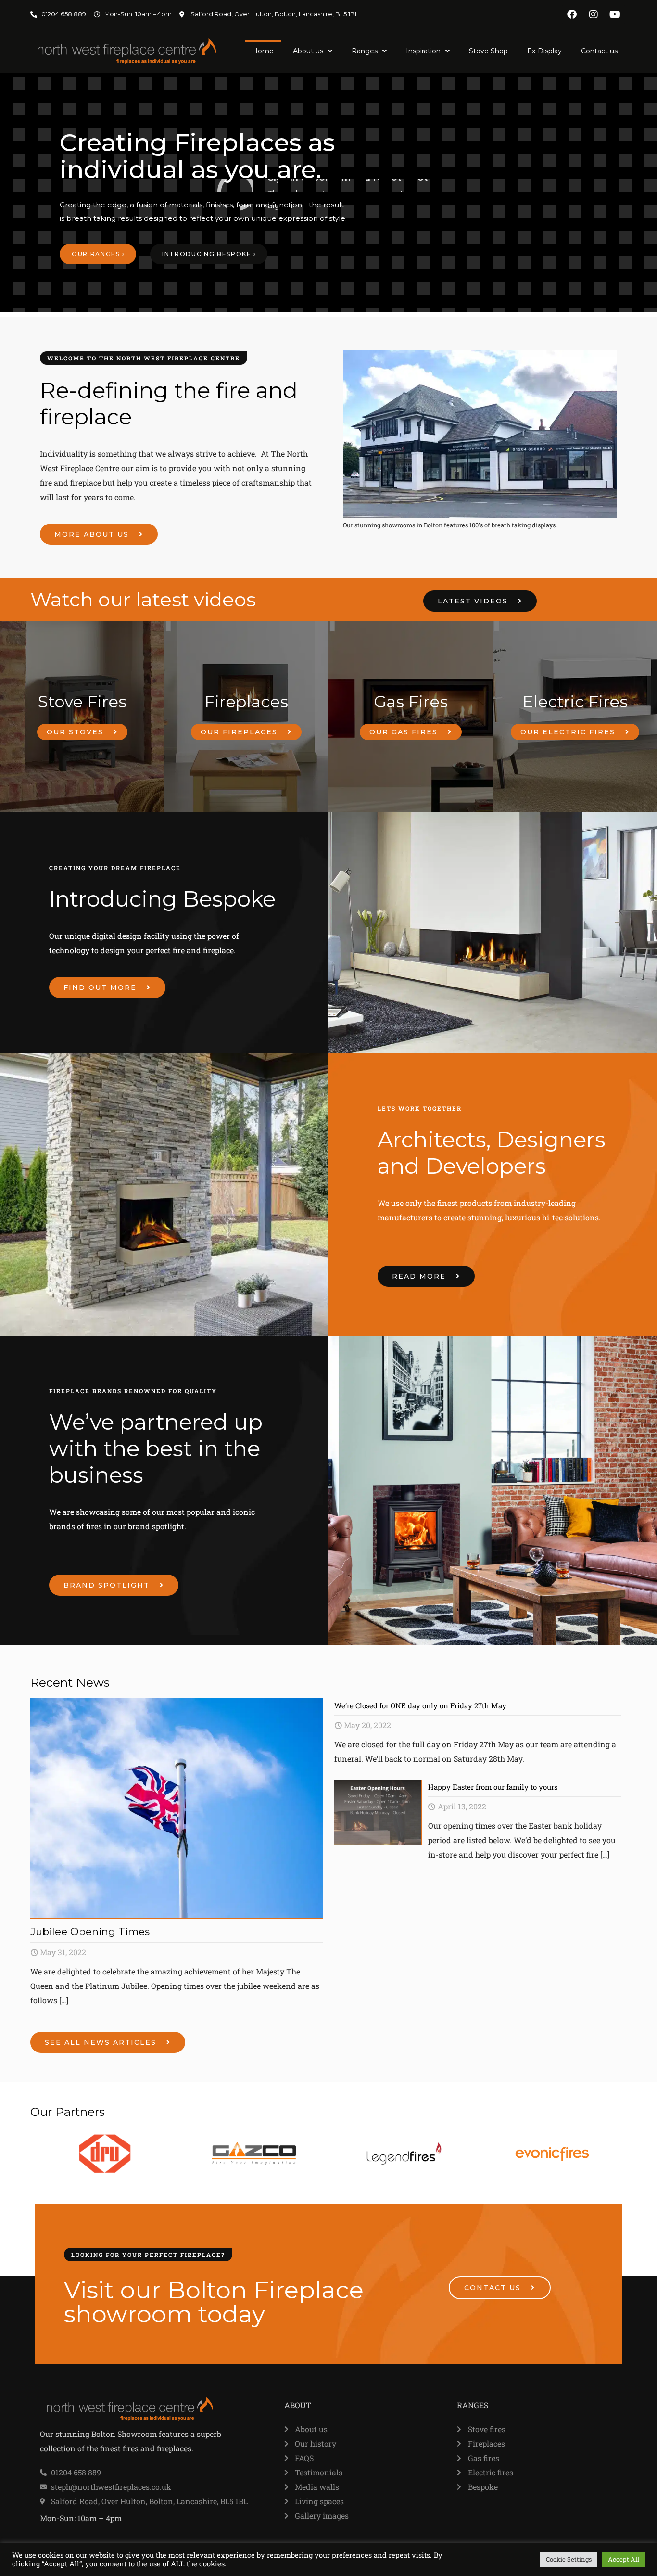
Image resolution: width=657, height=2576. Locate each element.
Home (263, 51)
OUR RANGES (97, 254)
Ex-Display (544, 51)
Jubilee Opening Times (90, 1931)
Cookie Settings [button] (569, 2559)
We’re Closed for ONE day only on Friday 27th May (420, 1705)
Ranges (365, 51)
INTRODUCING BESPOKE (208, 254)
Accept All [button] (624, 2559)
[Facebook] (572, 14)
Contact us (599, 51)
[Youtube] (615, 14)
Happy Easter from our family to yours (493, 1787)
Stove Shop (488, 51)
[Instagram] (594, 14)
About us (308, 51)
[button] (313, 51)
